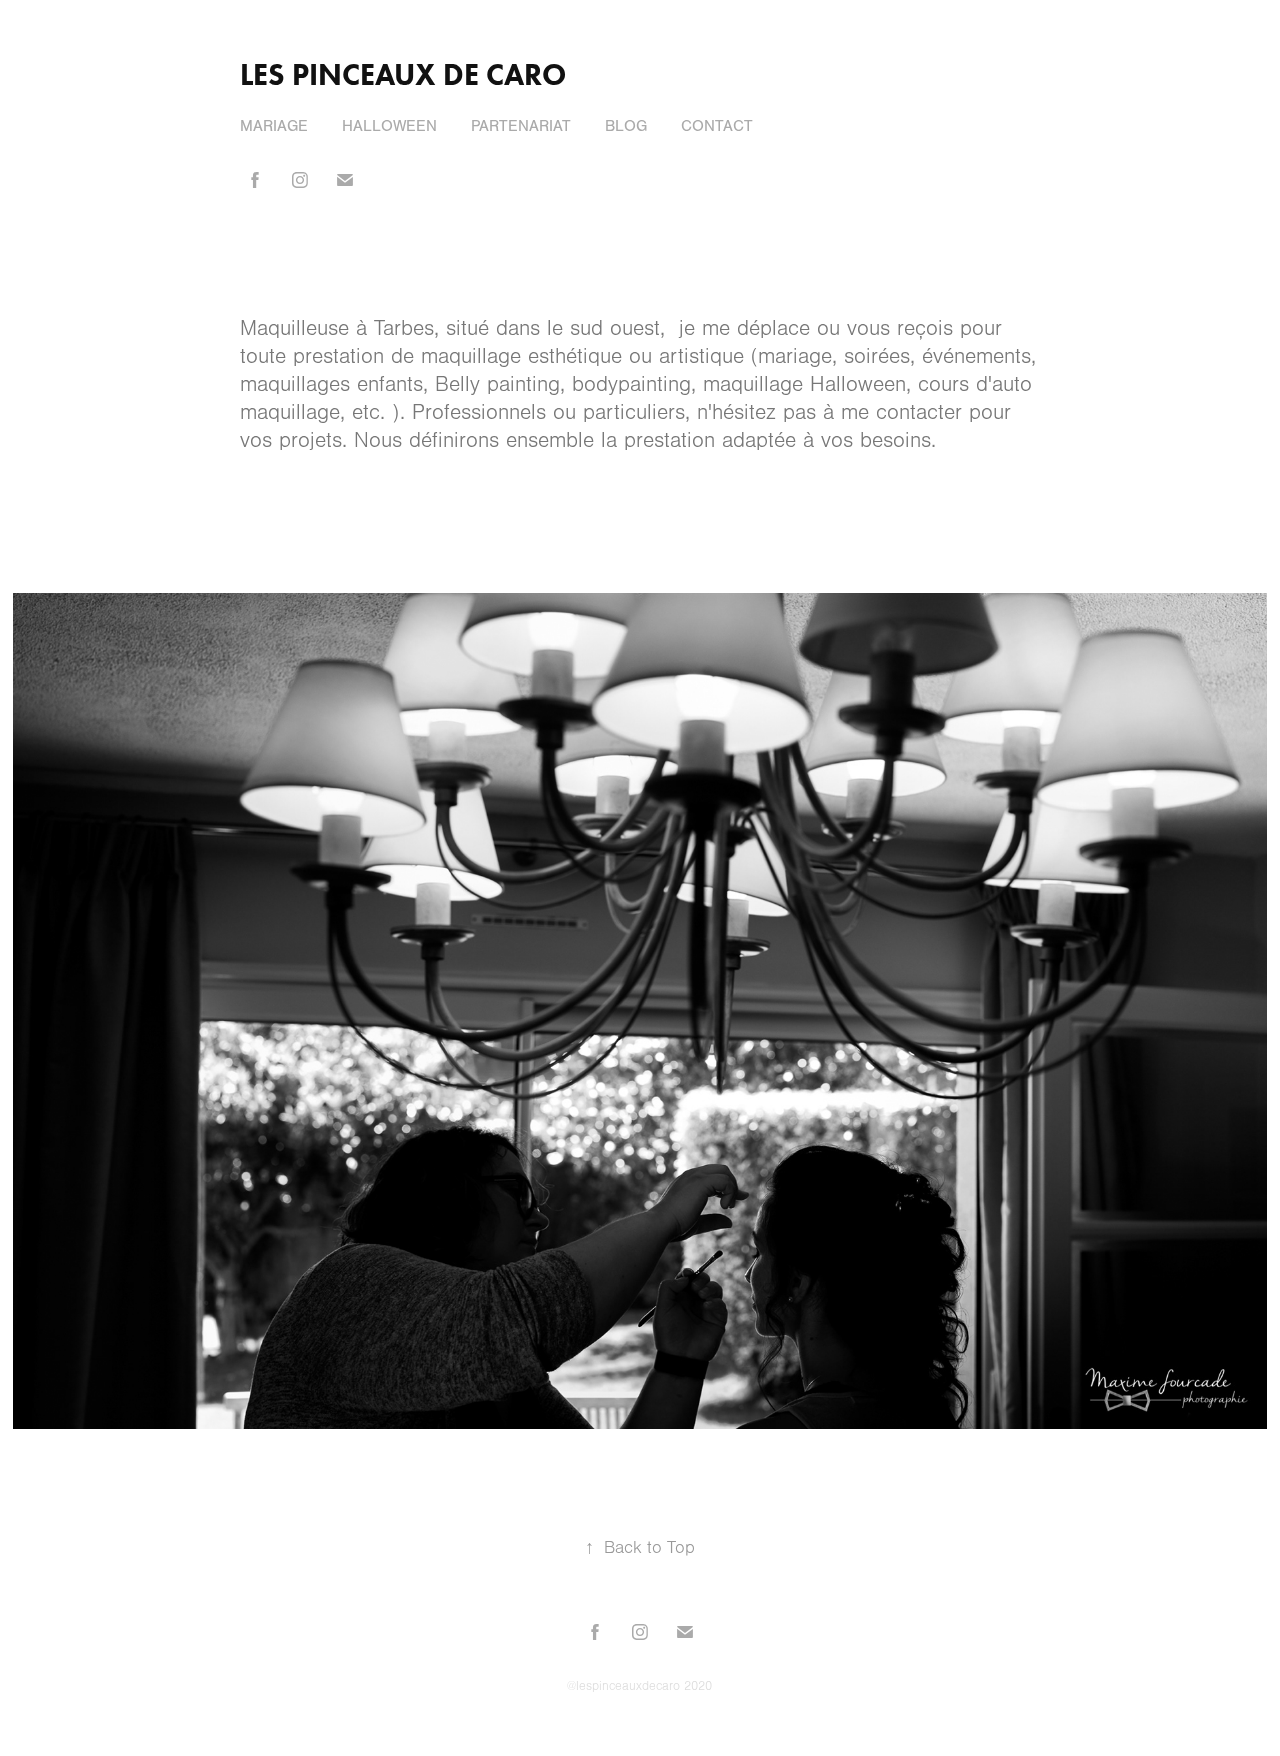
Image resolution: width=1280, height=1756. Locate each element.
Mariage (274, 126)
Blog (626, 126)
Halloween (389, 126)
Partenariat (521, 126)
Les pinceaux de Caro (403, 74)
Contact (717, 126)
